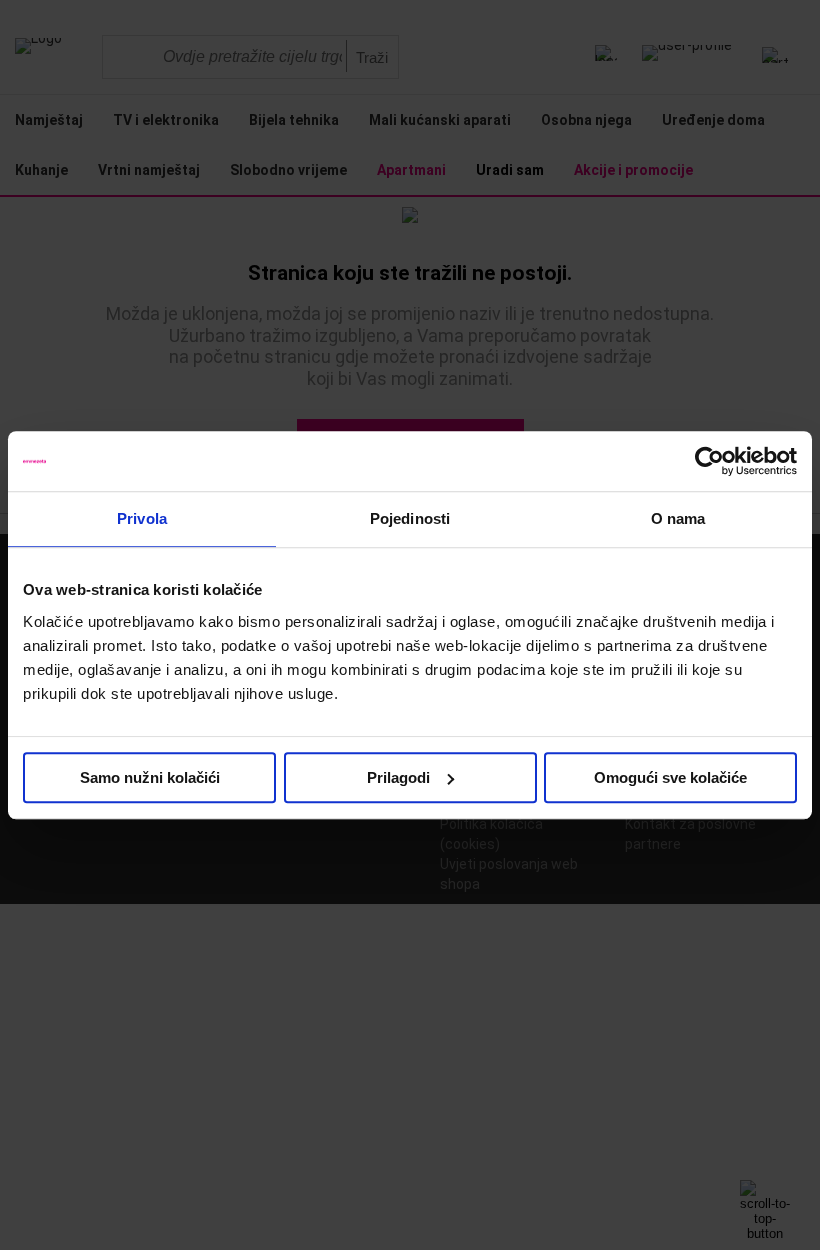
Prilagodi (398, 777)
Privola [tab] (142, 518)
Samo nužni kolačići (150, 777)
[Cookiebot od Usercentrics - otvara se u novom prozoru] (709, 461)
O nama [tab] (678, 518)
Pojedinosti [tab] (410, 518)
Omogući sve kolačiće (670, 777)
